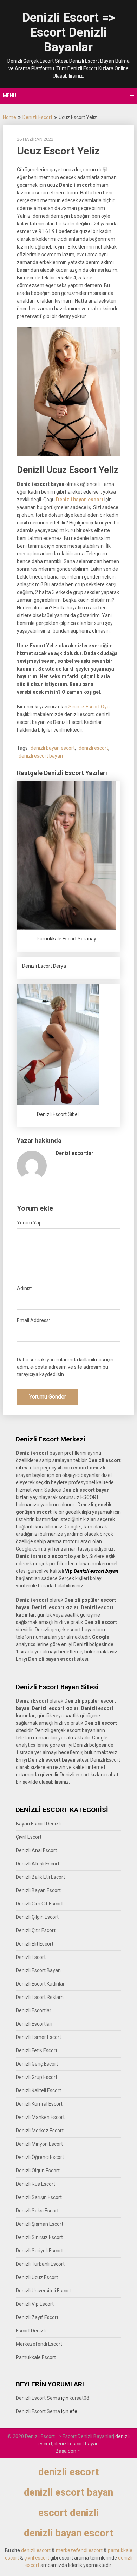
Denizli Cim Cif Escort (39, 1904)
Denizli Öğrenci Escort (40, 2157)
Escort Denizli (31, 2331)
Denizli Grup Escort (37, 2077)
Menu (9, 95)
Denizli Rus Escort (35, 2184)
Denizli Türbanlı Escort (40, 2264)
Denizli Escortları (34, 2024)
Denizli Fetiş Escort (37, 2050)
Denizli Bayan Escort (38, 1890)
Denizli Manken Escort (40, 2117)
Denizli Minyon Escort (39, 2144)
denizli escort (93, 748)
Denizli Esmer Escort (38, 2037)
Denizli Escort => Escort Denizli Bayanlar (68, 32)
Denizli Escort (37, 117)
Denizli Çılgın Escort (37, 1917)
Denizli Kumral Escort (39, 2104)
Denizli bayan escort (80, 500)
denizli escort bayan (41, 756)
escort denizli (89, 1468)
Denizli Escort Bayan (38, 1970)
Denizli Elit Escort (35, 1944)
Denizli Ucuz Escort (37, 2277)
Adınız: (24, 1288)
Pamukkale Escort (36, 2357)
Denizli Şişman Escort (40, 2224)
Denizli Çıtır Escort (36, 1930)
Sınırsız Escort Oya (89, 707)
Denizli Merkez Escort (40, 2131)
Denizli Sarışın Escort (39, 2197)
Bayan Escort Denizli (38, 1824)
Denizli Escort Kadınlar (40, 1984)
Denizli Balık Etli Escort (40, 1877)
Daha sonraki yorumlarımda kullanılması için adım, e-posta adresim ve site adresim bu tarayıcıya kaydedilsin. (65, 1367)
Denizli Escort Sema (38, 2398)
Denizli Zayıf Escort (37, 2317)
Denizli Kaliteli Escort (38, 2090)
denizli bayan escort (53, 748)
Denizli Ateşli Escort (38, 1864)
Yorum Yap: (30, 1223)
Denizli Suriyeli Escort (39, 2251)
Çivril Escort (29, 1837)
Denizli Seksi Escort (37, 2211)
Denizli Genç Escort (37, 2064)
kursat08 (79, 2398)
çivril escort (37, 2558)
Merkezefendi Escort (39, 2344)
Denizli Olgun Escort (38, 2171)
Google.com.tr (31, 1549)
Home (9, 117)
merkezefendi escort (79, 2550)
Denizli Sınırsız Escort (39, 2237)
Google (100, 1738)
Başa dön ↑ (68, 2451)
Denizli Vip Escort (35, 2304)
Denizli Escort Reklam (40, 1997)
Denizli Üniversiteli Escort (43, 2291)
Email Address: (33, 1320)
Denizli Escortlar (34, 2010)
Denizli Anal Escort (36, 1850)
